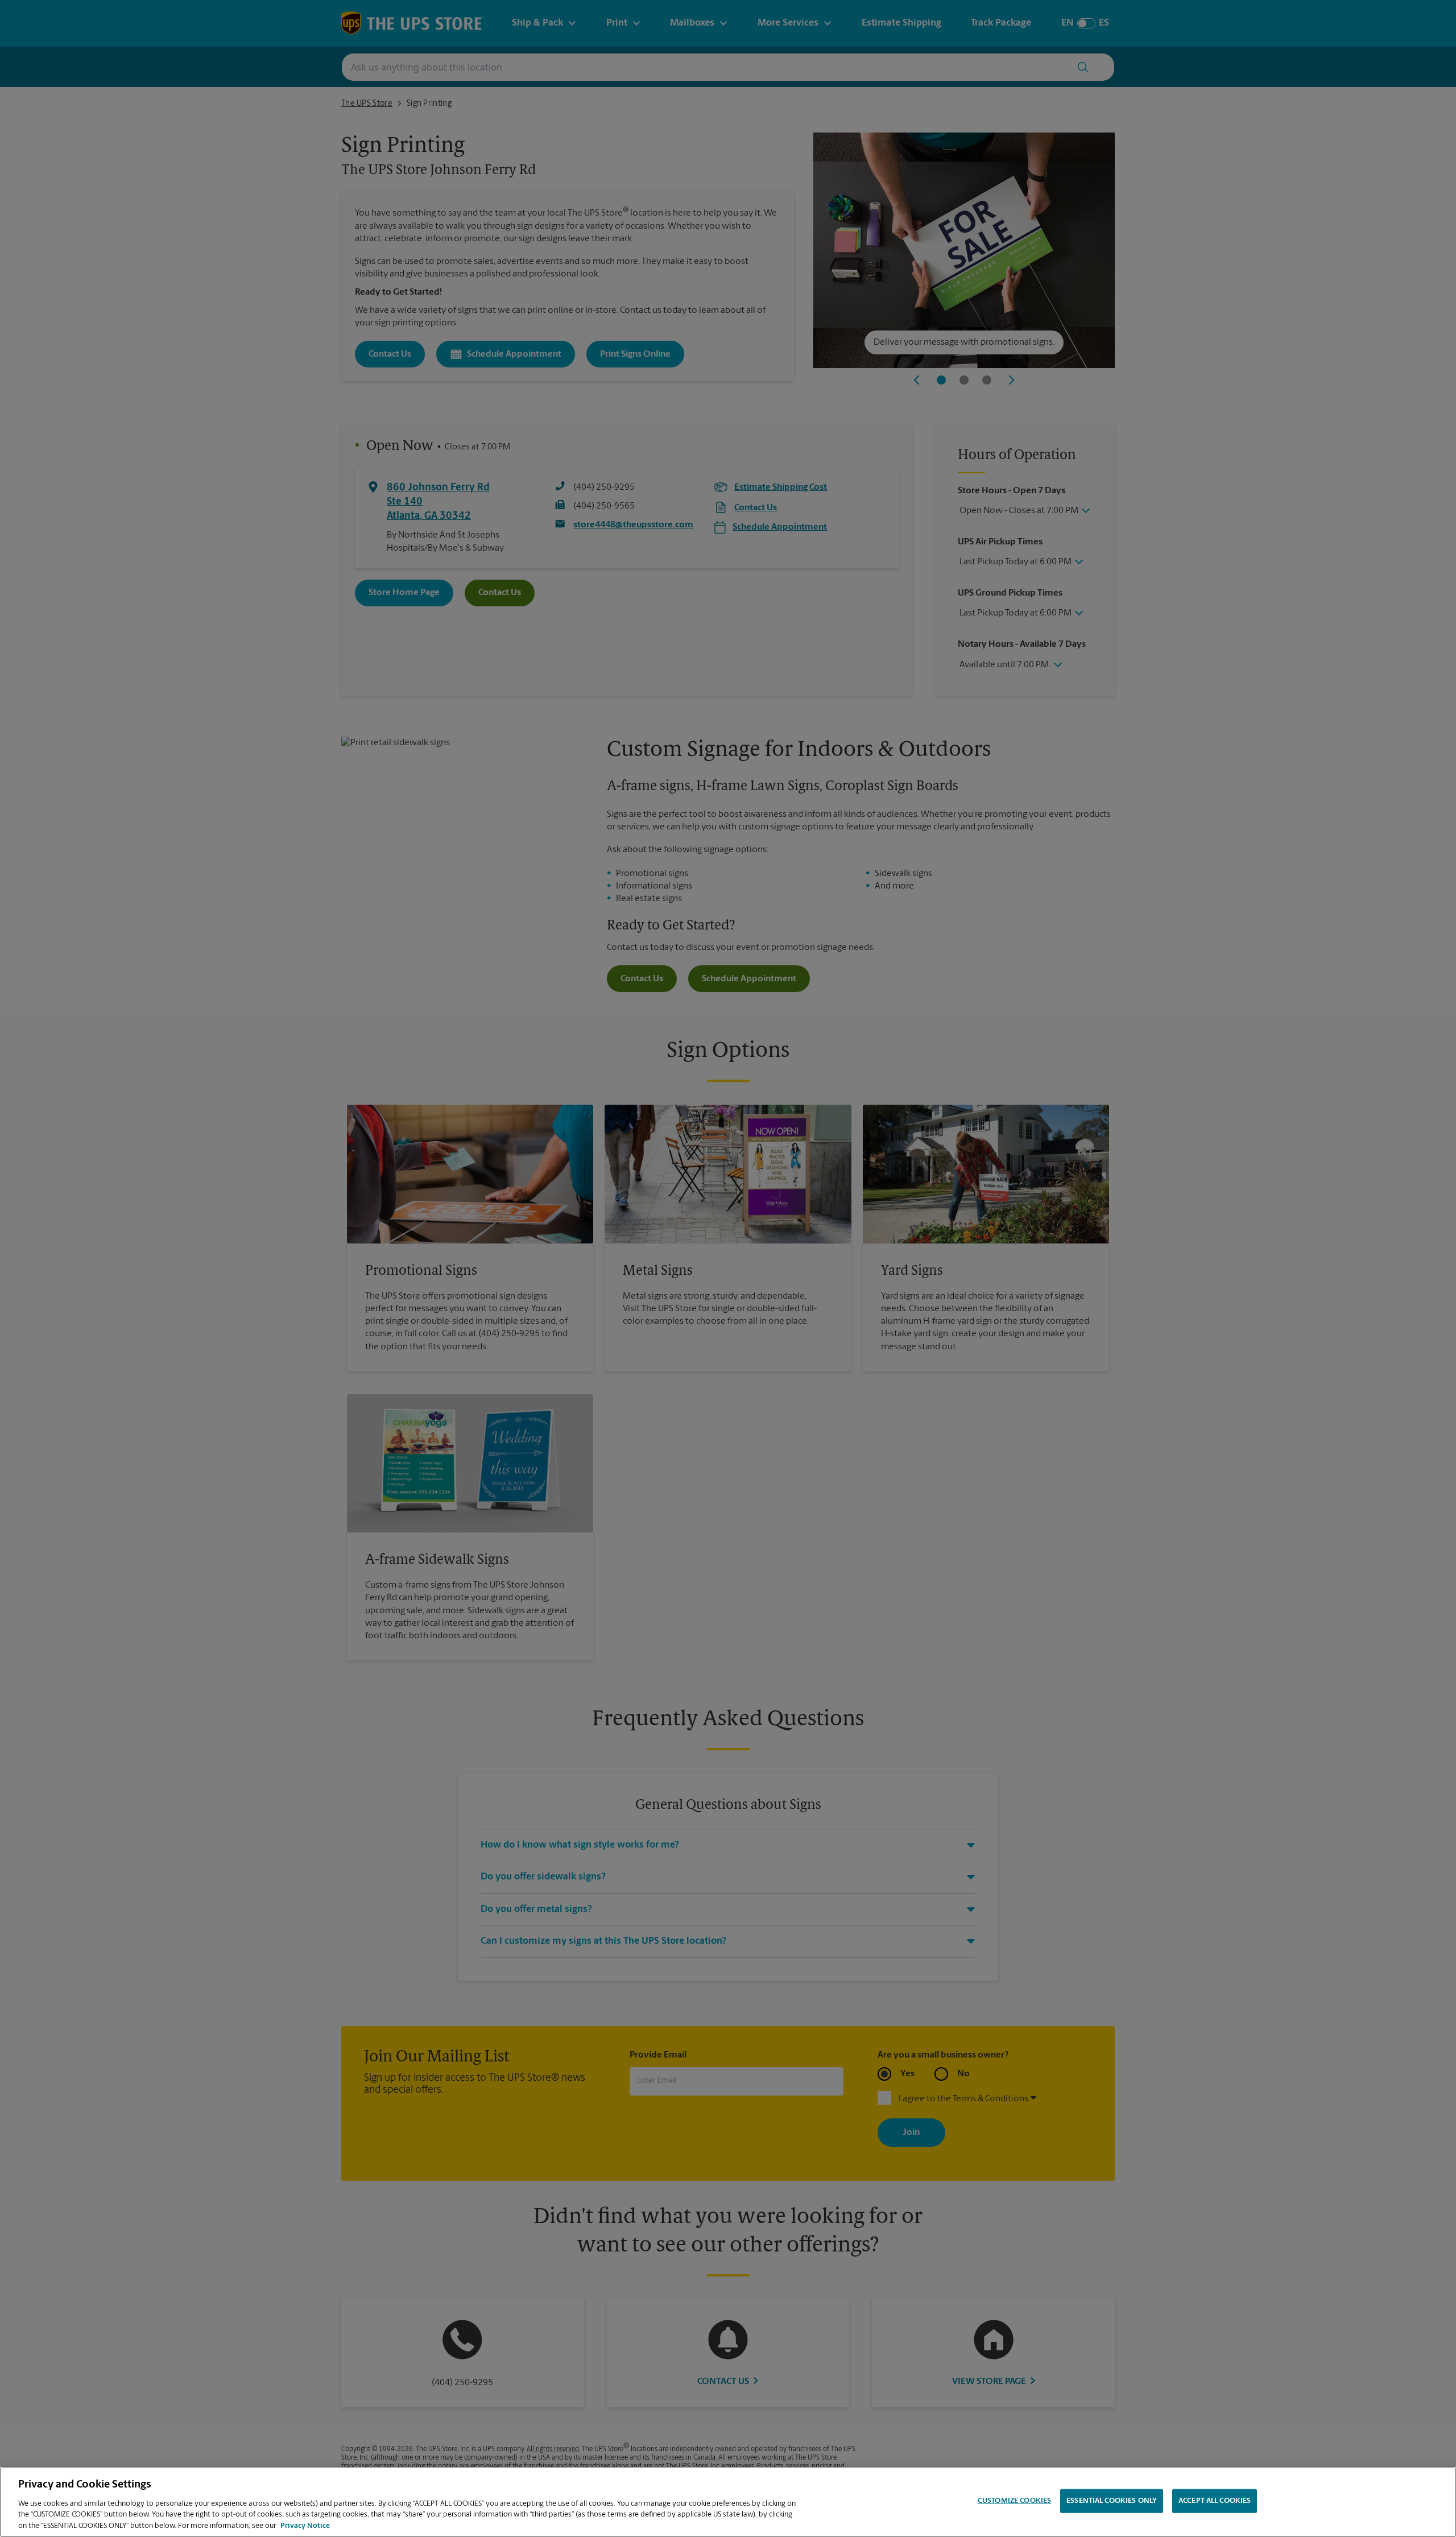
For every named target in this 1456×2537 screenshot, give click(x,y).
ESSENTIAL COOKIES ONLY (1112, 2501)
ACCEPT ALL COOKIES (1215, 2501)
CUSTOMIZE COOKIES (1014, 2501)
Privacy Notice (305, 2525)
